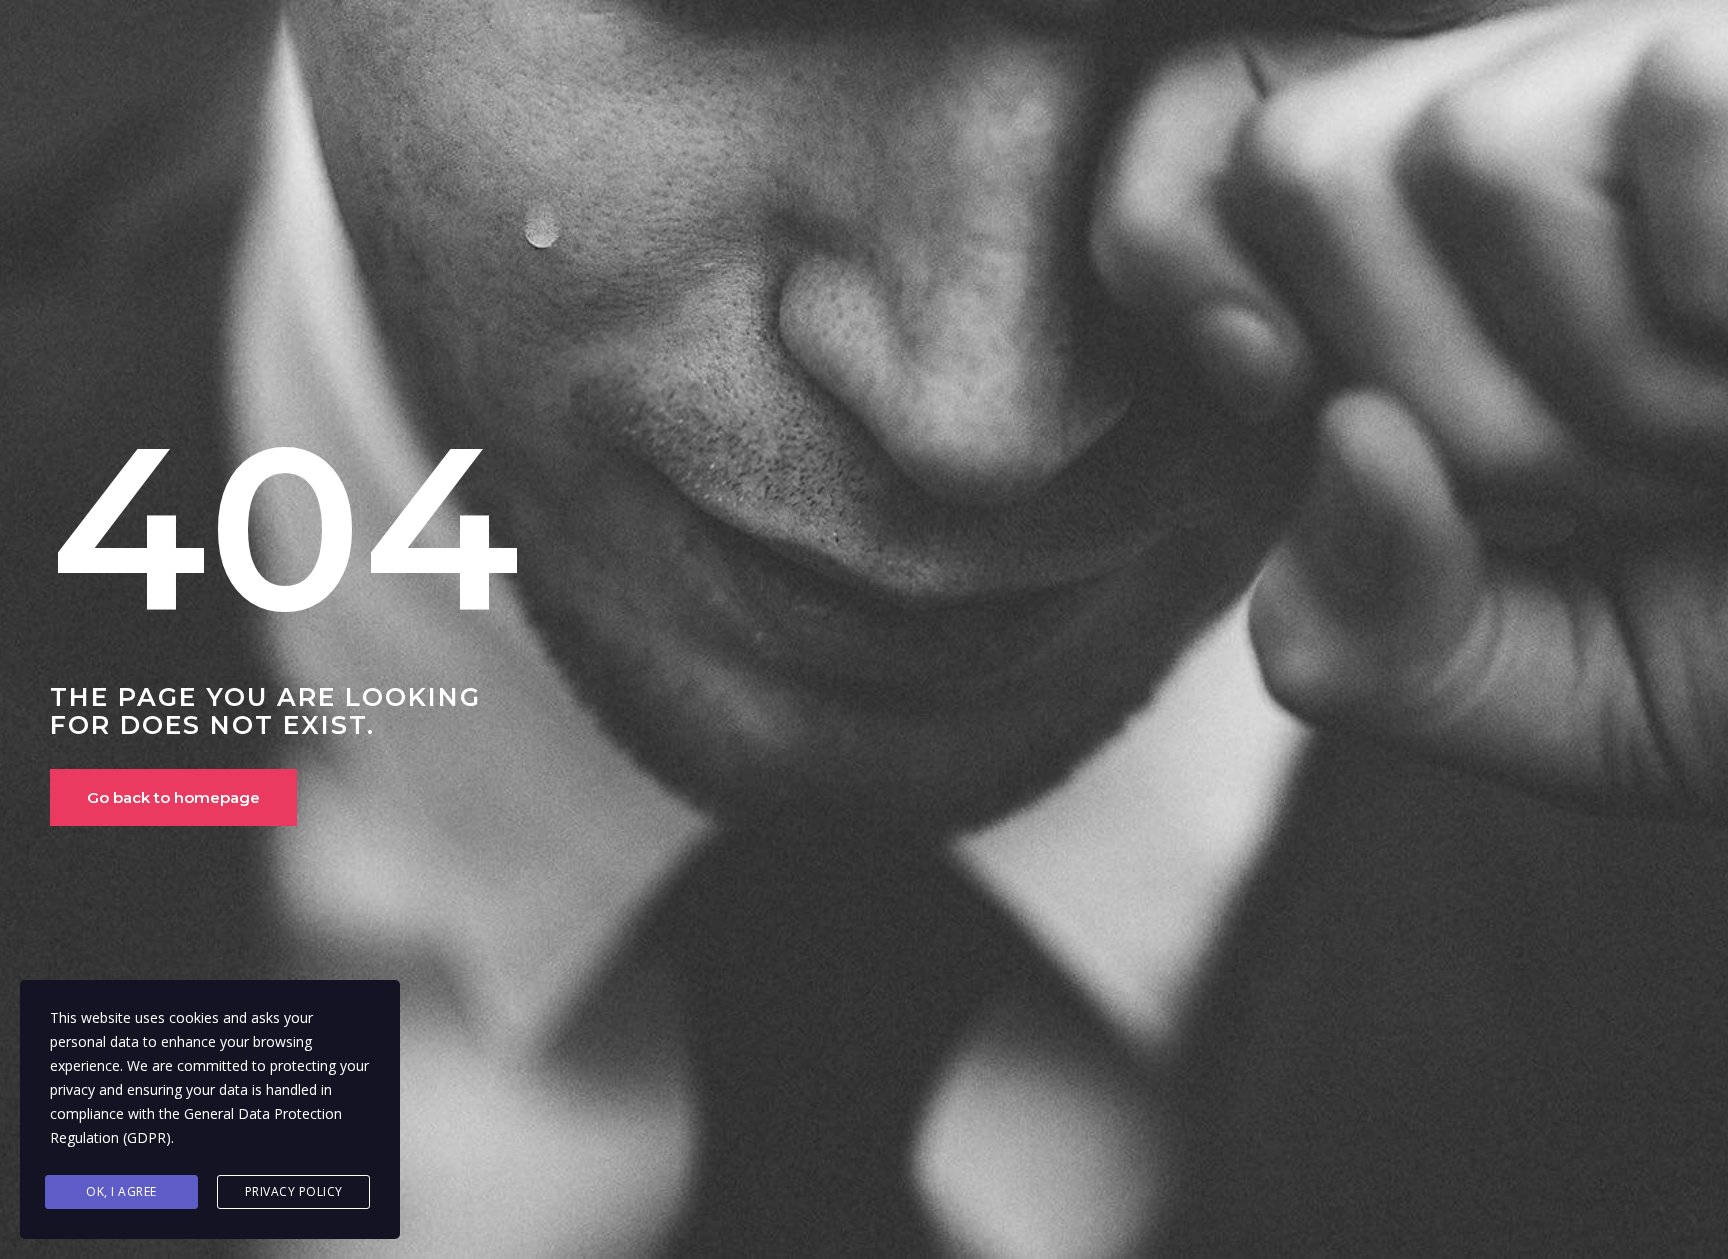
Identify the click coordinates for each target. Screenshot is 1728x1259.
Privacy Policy (294, 1191)
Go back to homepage (173, 797)
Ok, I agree (121, 1191)
